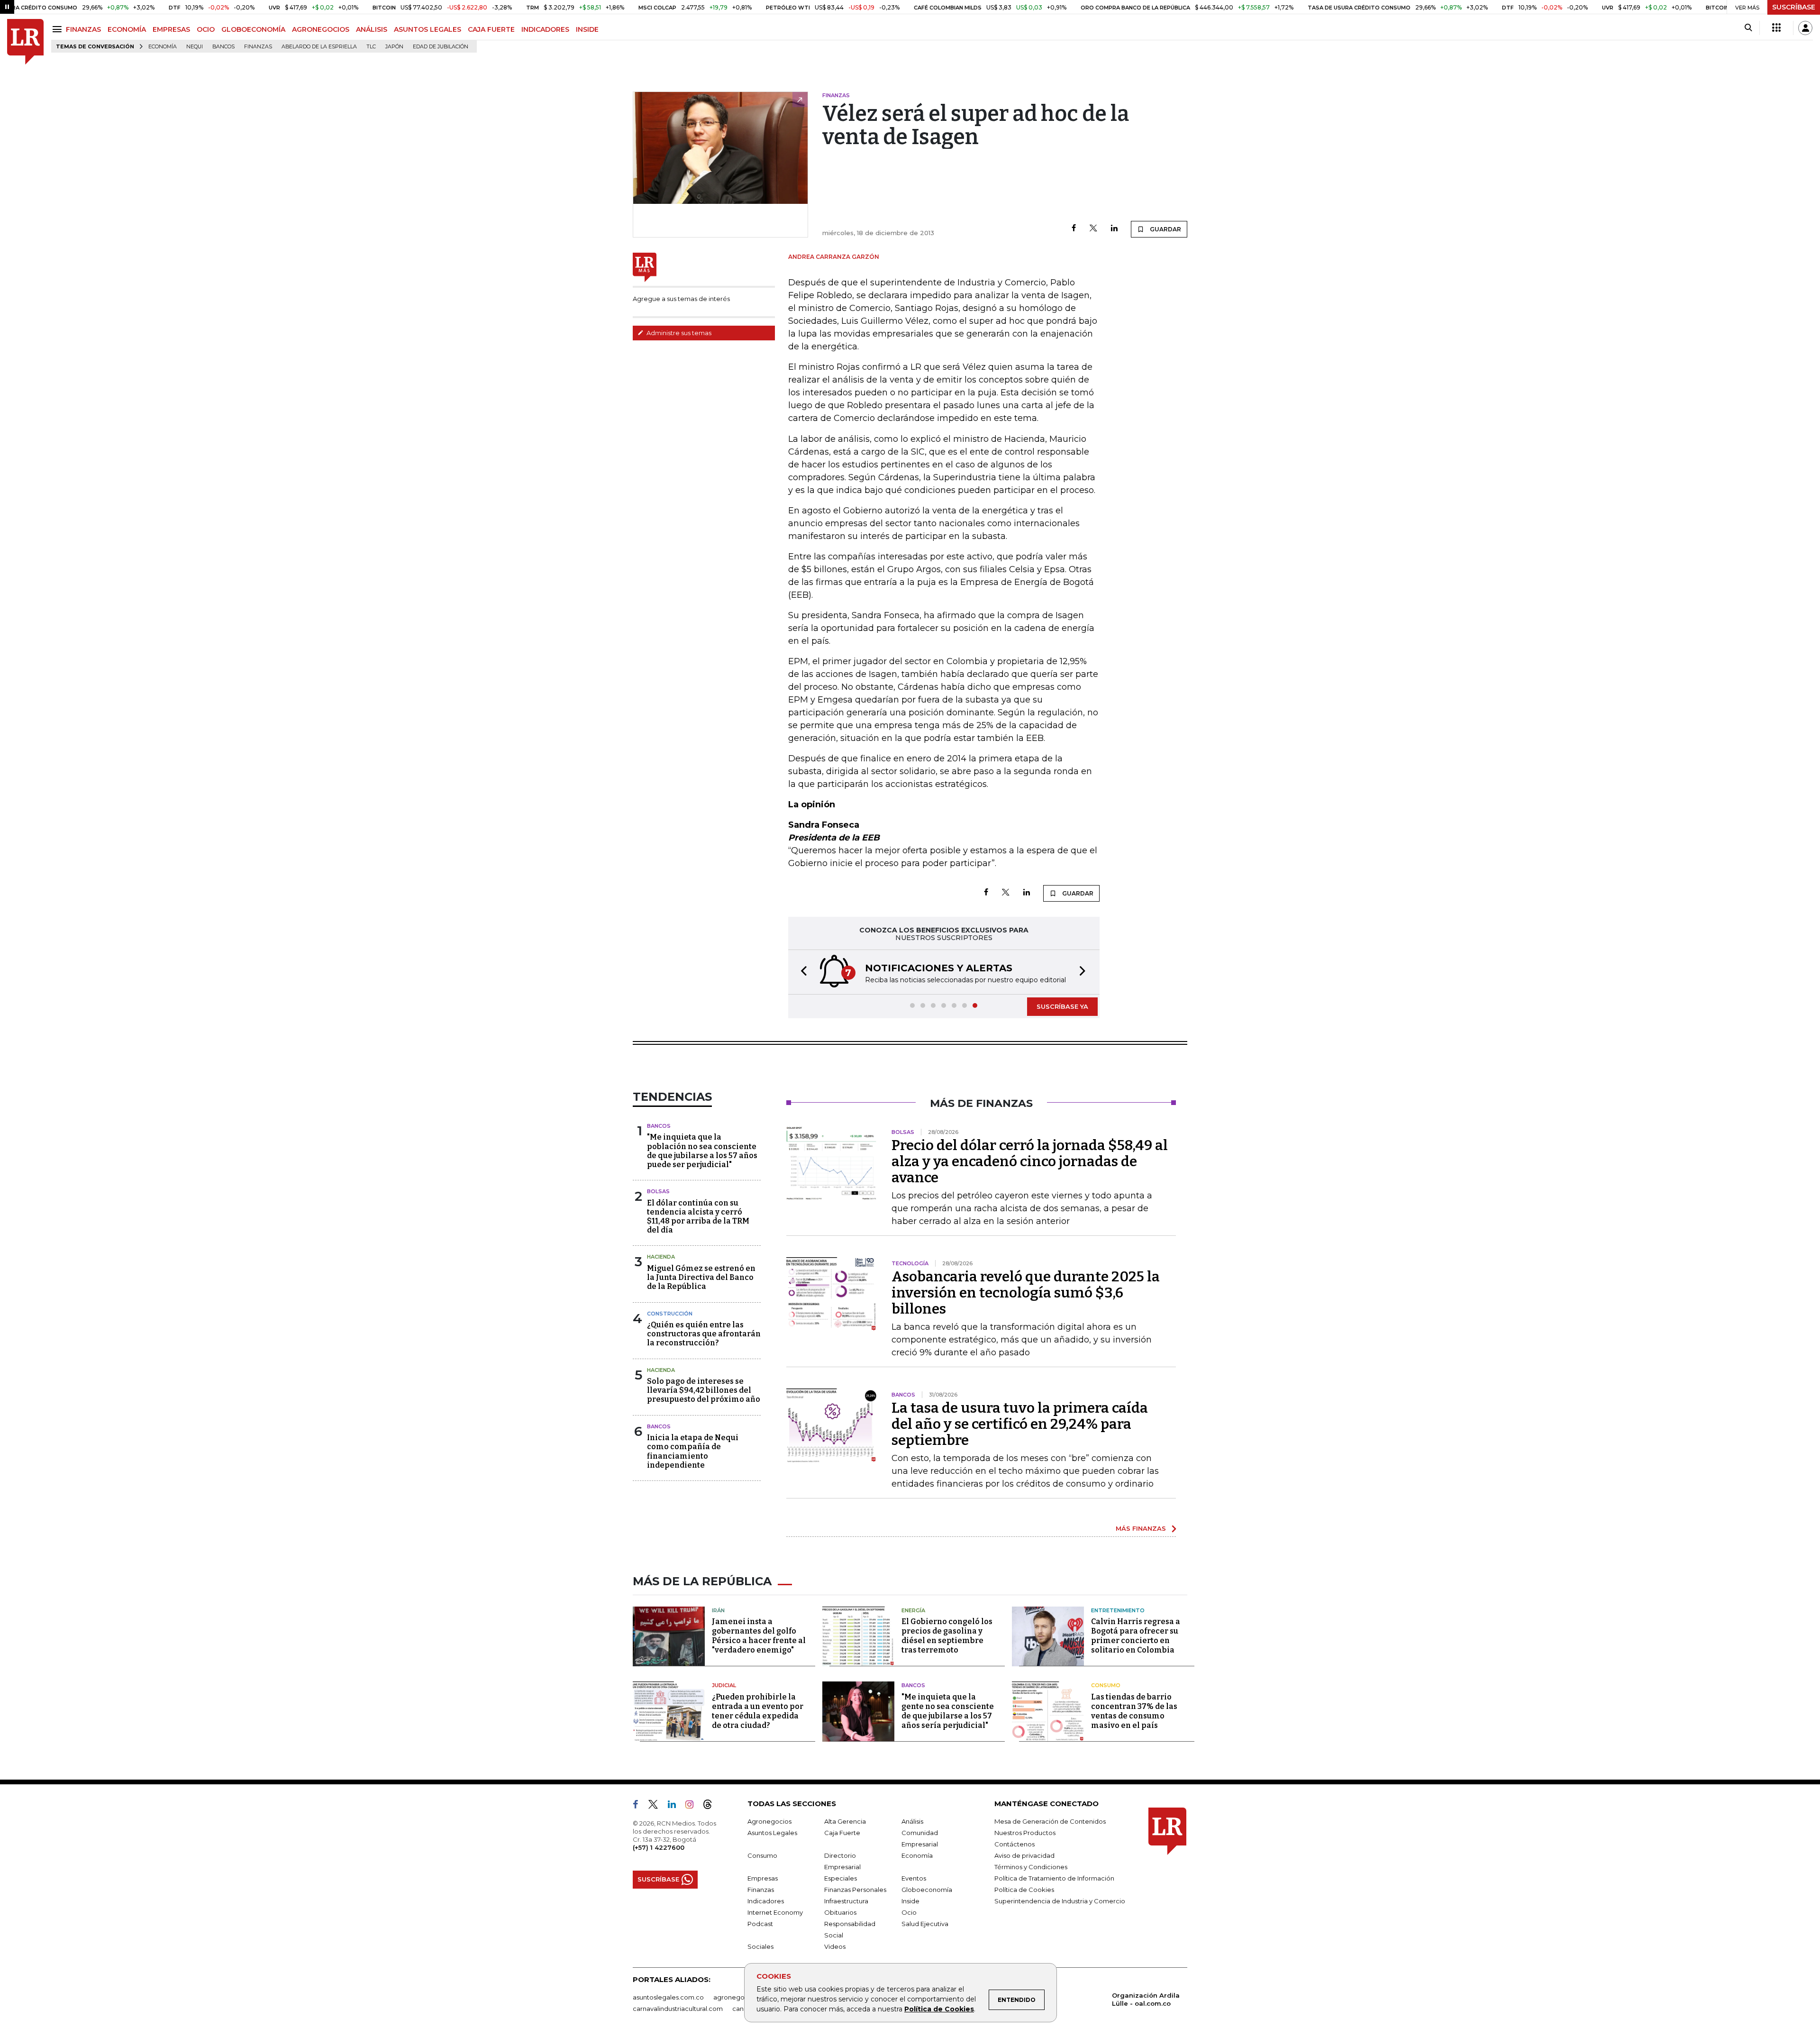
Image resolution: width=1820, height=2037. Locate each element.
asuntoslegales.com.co (668, 1997)
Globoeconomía (927, 1890)
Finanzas (258, 47)
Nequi (195, 47)
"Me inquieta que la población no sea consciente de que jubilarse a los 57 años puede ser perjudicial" (702, 1151)
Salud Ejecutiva (925, 1924)
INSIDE (587, 29)
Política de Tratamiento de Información (1054, 1878)
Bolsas (658, 1191)
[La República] (25, 42)
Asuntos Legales (772, 1833)
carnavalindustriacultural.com (678, 2009)
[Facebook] (1074, 229)
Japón (394, 47)
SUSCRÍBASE (1794, 7)
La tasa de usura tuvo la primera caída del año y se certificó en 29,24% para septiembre (1020, 1424)
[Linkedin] (1114, 229)
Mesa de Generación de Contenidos (1050, 1821)
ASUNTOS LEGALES (428, 29)
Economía (163, 47)
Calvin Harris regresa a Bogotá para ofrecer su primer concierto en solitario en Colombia (1136, 1636)
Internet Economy (775, 1912)
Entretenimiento (1118, 1610)
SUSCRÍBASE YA (1062, 1006)
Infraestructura (846, 1901)
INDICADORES (545, 29)
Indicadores (766, 1901)
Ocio (909, 1912)
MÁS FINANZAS (1141, 1528)
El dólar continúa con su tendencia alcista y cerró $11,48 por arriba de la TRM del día (698, 1217)
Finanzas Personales (855, 1890)
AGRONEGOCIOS (321, 29)
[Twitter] (1093, 229)
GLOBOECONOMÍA (253, 29)
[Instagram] (693, 1806)
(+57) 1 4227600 (659, 1847)
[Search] (1748, 28)
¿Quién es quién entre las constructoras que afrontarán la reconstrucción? (704, 1334)
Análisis (912, 1821)
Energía (913, 1610)
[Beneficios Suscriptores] (1776, 28)
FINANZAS (83, 29)
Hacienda (661, 1257)
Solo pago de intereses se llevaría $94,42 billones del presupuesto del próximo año (704, 1390)
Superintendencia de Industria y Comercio (1060, 1901)
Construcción (670, 1314)
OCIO (206, 29)
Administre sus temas (678, 333)
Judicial (724, 1685)
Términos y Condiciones (1031, 1867)
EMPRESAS (171, 29)
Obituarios (840, 1912)
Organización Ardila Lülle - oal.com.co (1146, 1999)
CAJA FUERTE (491, 29)
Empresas (763, 1878)
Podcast (760, 1924)
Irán (718, 1610)
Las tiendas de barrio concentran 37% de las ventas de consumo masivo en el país (1134, 1711)
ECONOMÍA (127, 29)
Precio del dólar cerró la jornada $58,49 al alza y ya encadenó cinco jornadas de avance (1030, 1161)
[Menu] (59, 29)
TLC (371, 47)
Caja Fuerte (842, 1833)
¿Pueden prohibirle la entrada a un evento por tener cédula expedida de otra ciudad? (758, 1711)
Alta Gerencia (845, 1821)
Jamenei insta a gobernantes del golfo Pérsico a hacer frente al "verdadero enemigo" (759, 1636)
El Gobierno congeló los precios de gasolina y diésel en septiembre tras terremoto (947, 1636)
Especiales (841, 1878)
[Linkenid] (676, 1806)
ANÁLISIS (372, 29)
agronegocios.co (740, 1997)
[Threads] (711, 1806)
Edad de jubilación (441, 47)
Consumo (1106, 1685)
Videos (835, 1946)
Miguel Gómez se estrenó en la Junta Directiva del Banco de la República (701, 1277)
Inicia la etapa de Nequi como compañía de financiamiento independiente (693, 1451)
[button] (801, 972)
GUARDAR (1165, 229)
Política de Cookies (939, 2009)
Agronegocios (769, 1821)
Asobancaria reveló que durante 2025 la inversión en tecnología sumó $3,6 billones (1026, 1293)
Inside (910, 1901)
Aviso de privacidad (1024, 1855)
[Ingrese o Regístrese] (1805, 28)
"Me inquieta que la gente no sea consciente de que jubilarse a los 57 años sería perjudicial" (948, 1711)
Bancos (223, 47)
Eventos (914, 1878)
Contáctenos (1015, 1844)
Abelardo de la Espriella (319, 47)
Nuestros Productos (1025, 1833)
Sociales (760, 1946)
